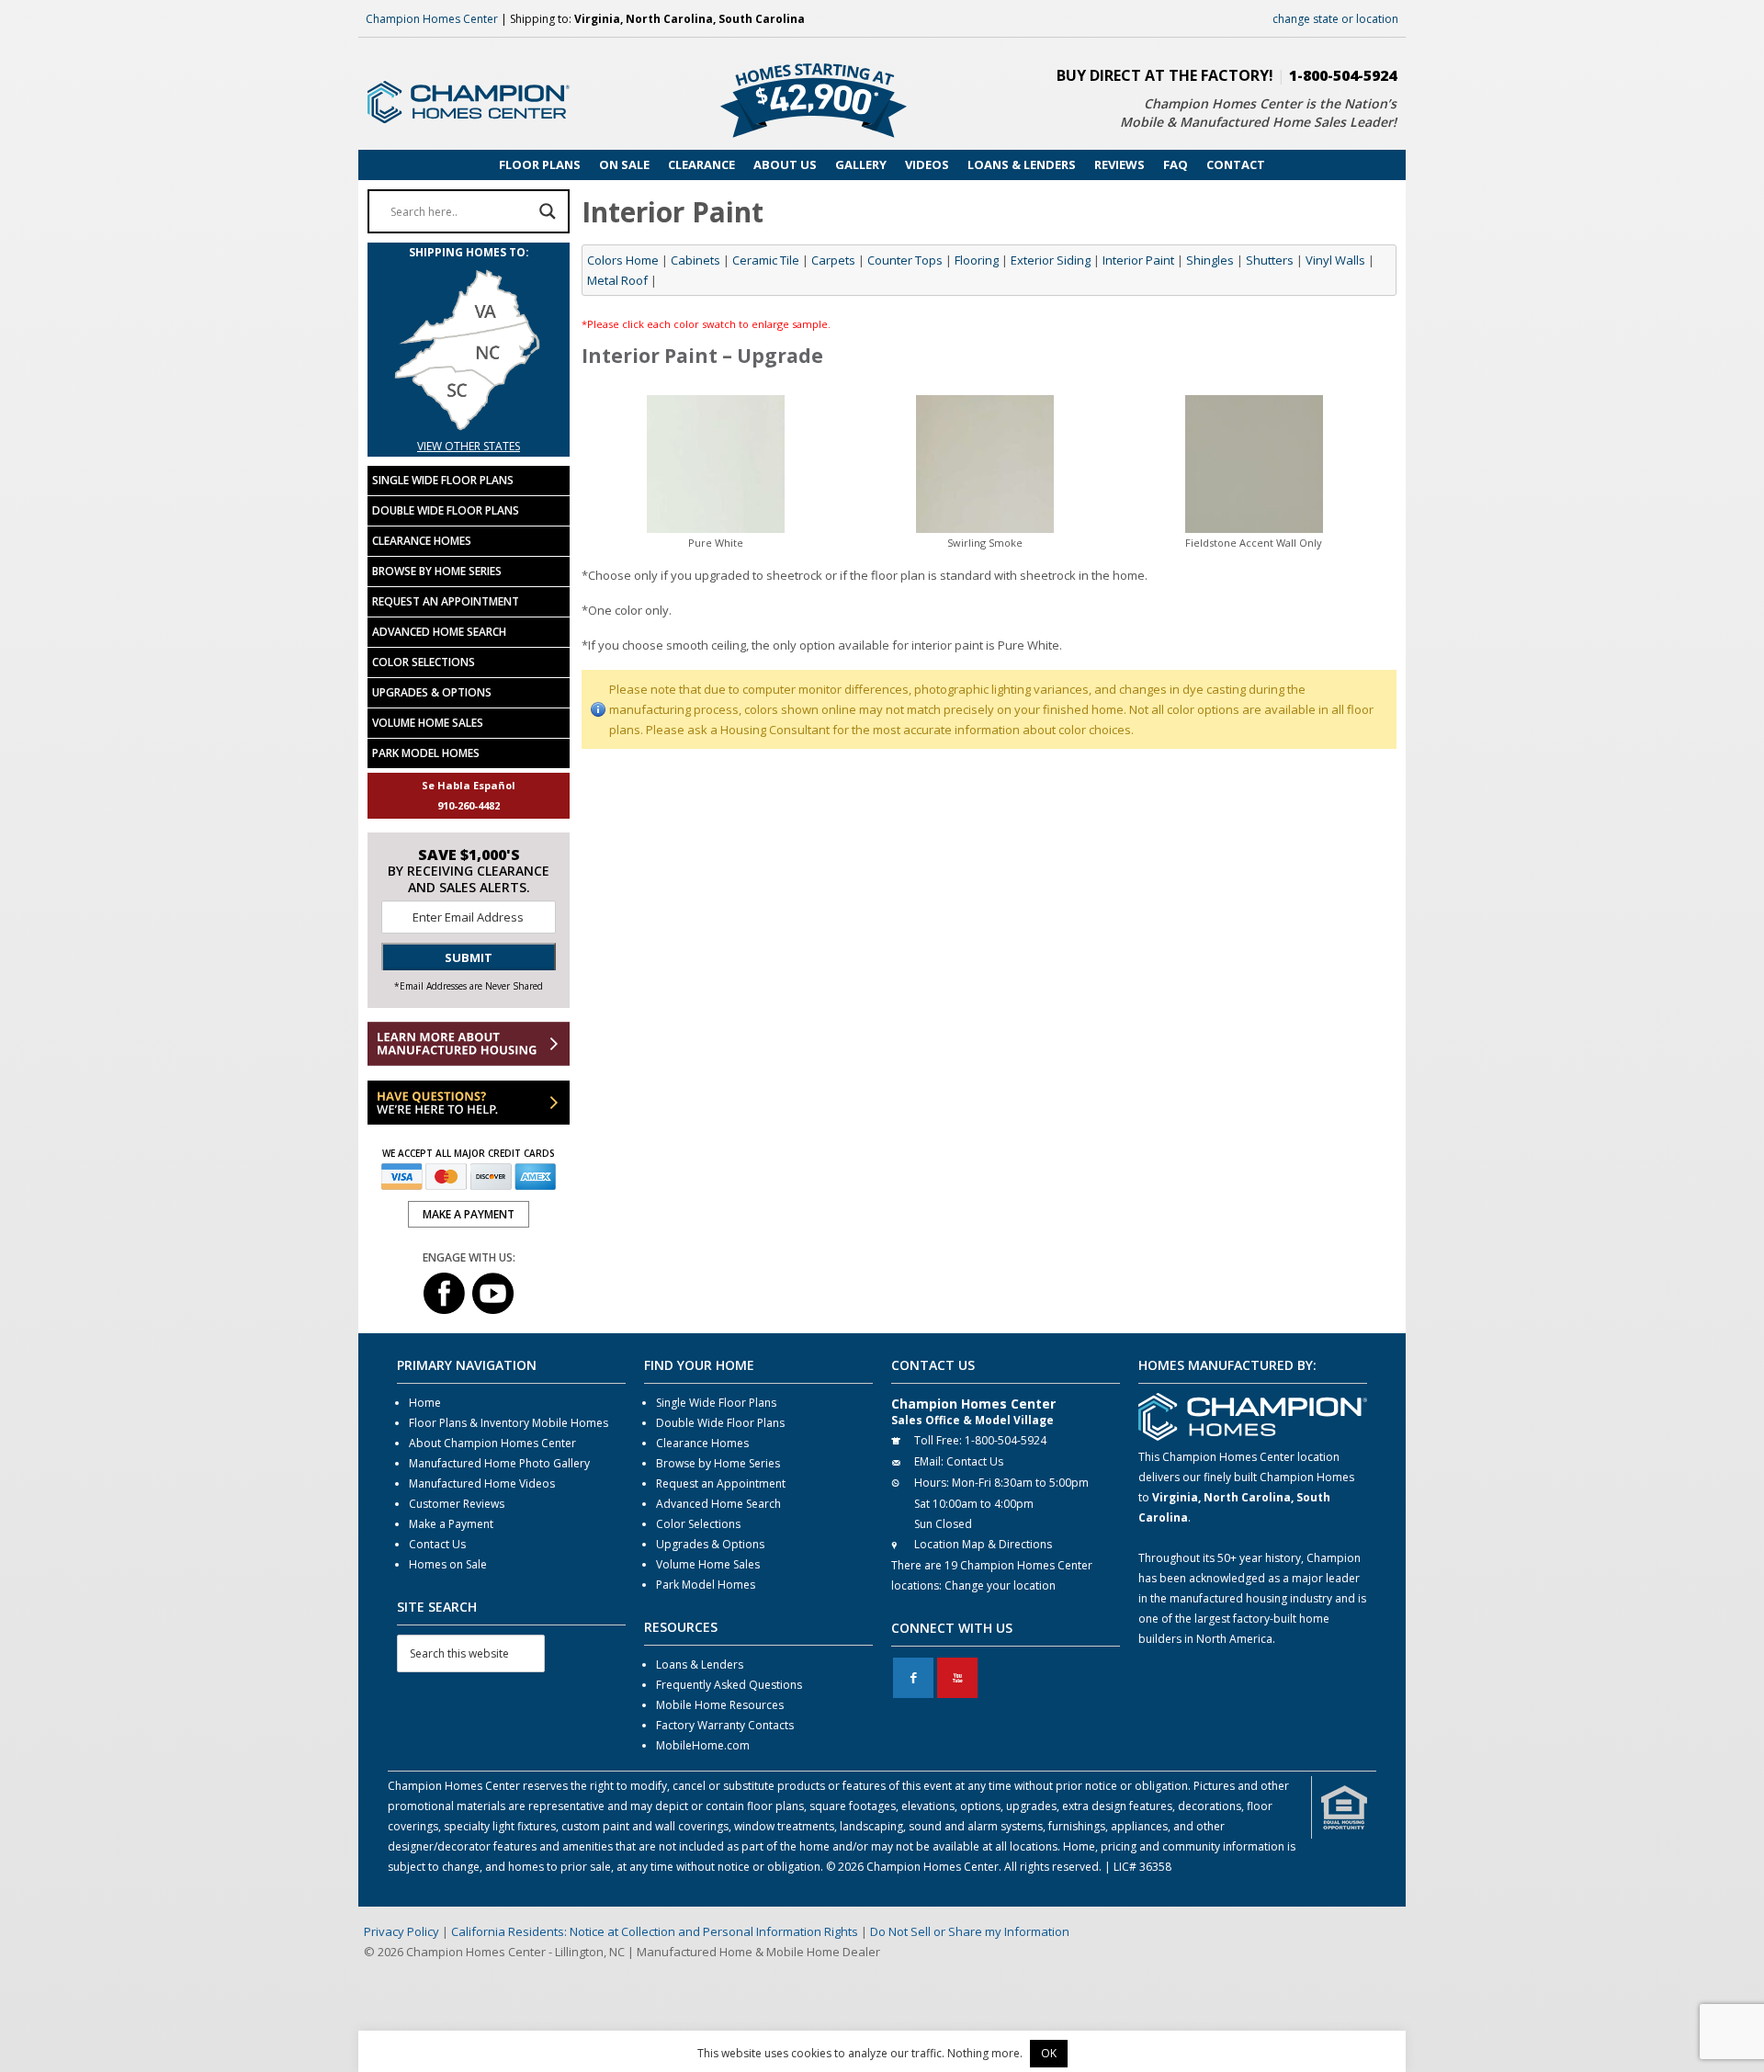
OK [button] (1049, 2053)
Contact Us (437, 1544)
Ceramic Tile (766, 260)
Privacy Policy (401, 1931)
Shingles (1210, 260)
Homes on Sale (448, 1564)
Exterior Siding (1051, 260)
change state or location (1335, 19)
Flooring (977, 260)
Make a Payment (451, 1524)
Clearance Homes (422, 541)
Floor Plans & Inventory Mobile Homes (509, 1423)
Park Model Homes (426, 753)
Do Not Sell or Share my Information (970, 1931)
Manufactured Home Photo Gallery (499, 1463)
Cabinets (695, 260)
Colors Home (623, 260)
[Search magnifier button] (548, 211)
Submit (469, 957)
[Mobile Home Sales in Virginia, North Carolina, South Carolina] (469, 426)
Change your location (1000, 1585)
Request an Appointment (446, 601)
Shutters (1270, 260)
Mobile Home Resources (720, 1705)
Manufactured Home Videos (482, 1483)
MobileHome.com (703, 1745)
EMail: (929, 1461)
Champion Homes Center (432, 19)
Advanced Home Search (439, 632)
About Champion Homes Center (492, 1443)
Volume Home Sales (428, 723)
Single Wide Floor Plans (443, 480)
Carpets (833, 260)
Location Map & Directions (983, 1544)
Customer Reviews (457, 1504)
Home (425, 1403)
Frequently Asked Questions (729, 1685)
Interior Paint (1138, 260)
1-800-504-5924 (1343, 75)
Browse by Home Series (437, 571)
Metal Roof (617, 280)
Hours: (932, 1483)
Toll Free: (938, 1440)
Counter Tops (905, 260)
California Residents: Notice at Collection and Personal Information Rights (655, 1931)
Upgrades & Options (432, 692)
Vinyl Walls (1335, 260)
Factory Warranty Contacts (725, 1725)
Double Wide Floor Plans (446, 510)
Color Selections (424, 662)
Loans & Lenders (700, 1664)
